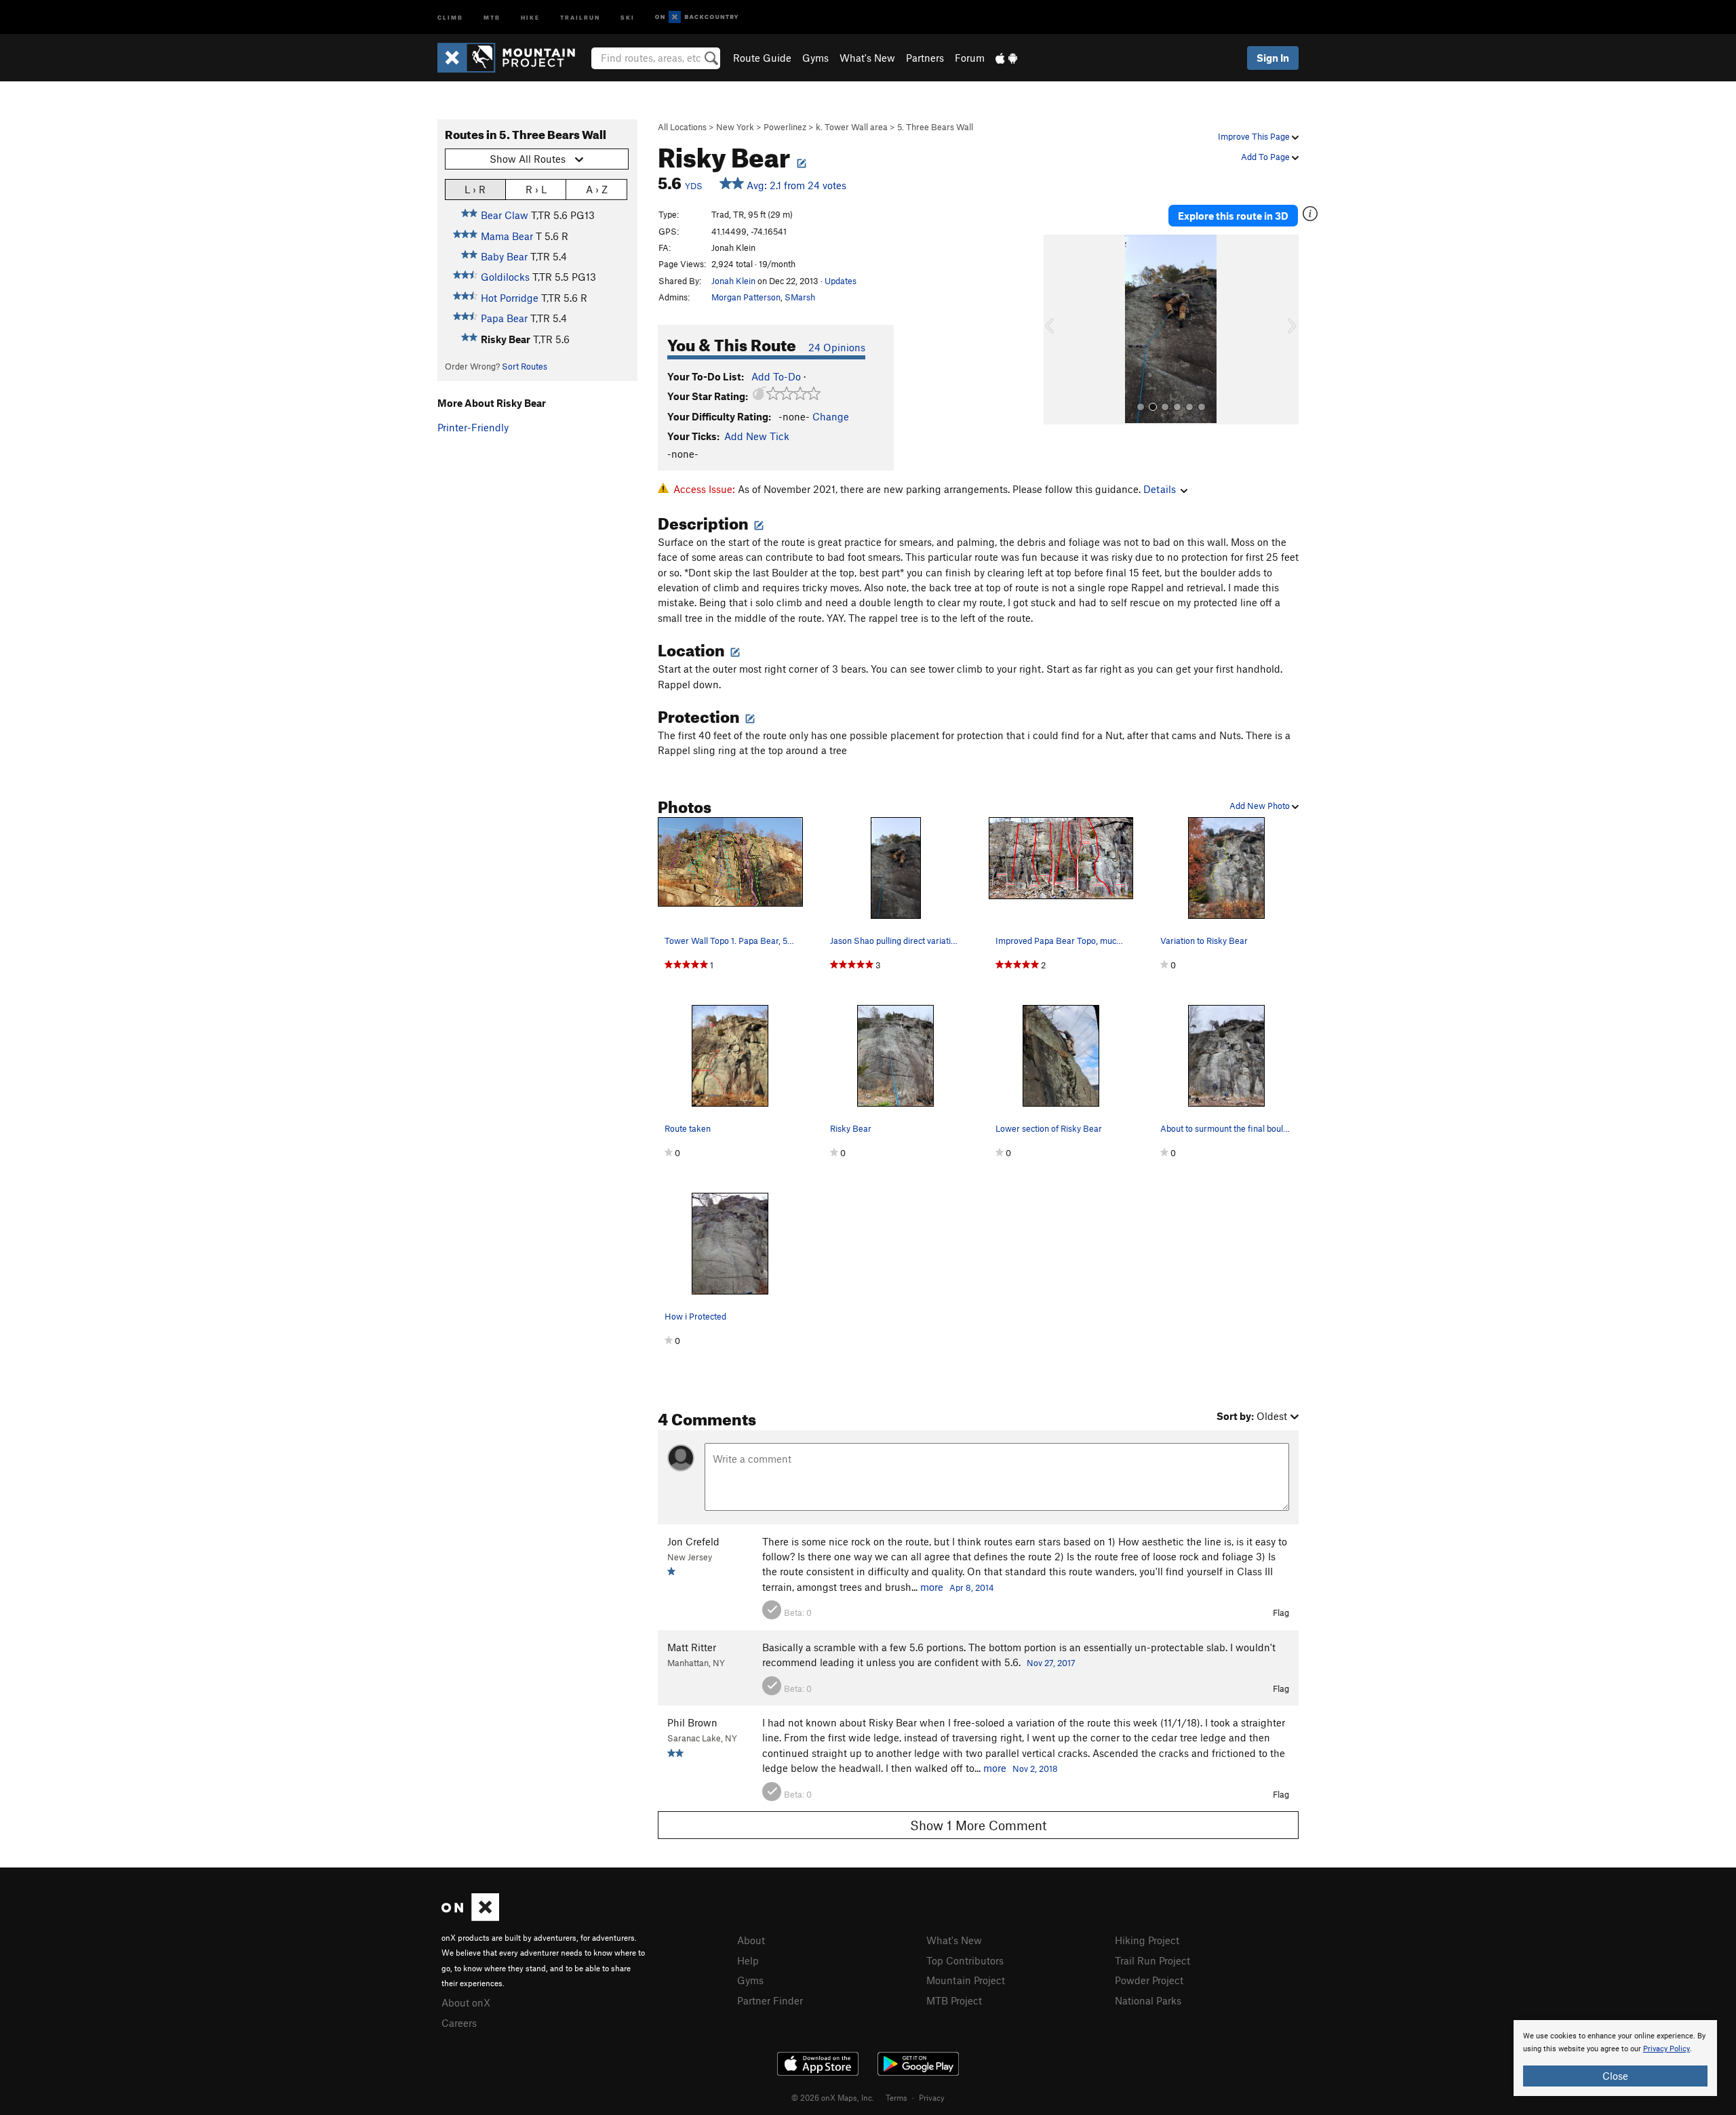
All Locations (682, 127)
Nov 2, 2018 (1035, 1768)
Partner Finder (770, 2000)
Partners (925, 58)
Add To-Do (776, 376)
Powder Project (1149, 1980)
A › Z (597, 189)
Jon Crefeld (693, 1541)
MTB (492, 17)
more (932, 1587)
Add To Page (1266, 157)
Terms (896, 2097)
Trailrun (580, 17)
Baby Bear (504, 256)
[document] (1615, 2058)
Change (831, 416)
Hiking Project (1147, 1940)
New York (735, 127)
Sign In (1273, 58)
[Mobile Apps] (1006, 58)
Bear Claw (505, 215)
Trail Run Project (1152, 1960)
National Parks (1148, 2000)
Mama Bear (507, 236)
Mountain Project (966, 1980)
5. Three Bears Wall (935, 127)
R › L (536, 189)
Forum (970, 58)
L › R (475, 189)
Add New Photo (1261, 806)
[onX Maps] (470, 1917)
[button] (1057, 330)
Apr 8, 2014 (972, 1587)
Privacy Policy (1666, 2049)
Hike (530, 17)
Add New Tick (757, 436)
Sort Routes (525, 366)
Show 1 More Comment (979, 1825)
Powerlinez (785, 127)
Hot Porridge (510, 298)
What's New (867, 58)
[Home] (513, 58)
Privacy (932, 2097)
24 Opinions (837, 347)
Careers (459, 2023)
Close (1615, 2076)
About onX (466, 2002)
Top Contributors (965, 1960)
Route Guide (762, 58)
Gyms (815, 58)
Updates (841, 281)
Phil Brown (692, 1722)
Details (1160, 489)
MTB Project (954, 2000)
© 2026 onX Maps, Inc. (833, 2097)
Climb (450, 17)
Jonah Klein (733, 281)
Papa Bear (504, 318)
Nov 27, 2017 (1051, 1663)
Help (748, 1960)
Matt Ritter (692, 1647)
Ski (628, 17)
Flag (1281, 1613)
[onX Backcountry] (697, 17)
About (751, 1940)
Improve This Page (1255, 136)
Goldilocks (505, 277)
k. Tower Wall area (852, 127)
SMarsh (800, 297)
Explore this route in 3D (1233, 216)
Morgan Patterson (746, 297)
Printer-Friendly (473, 427)
